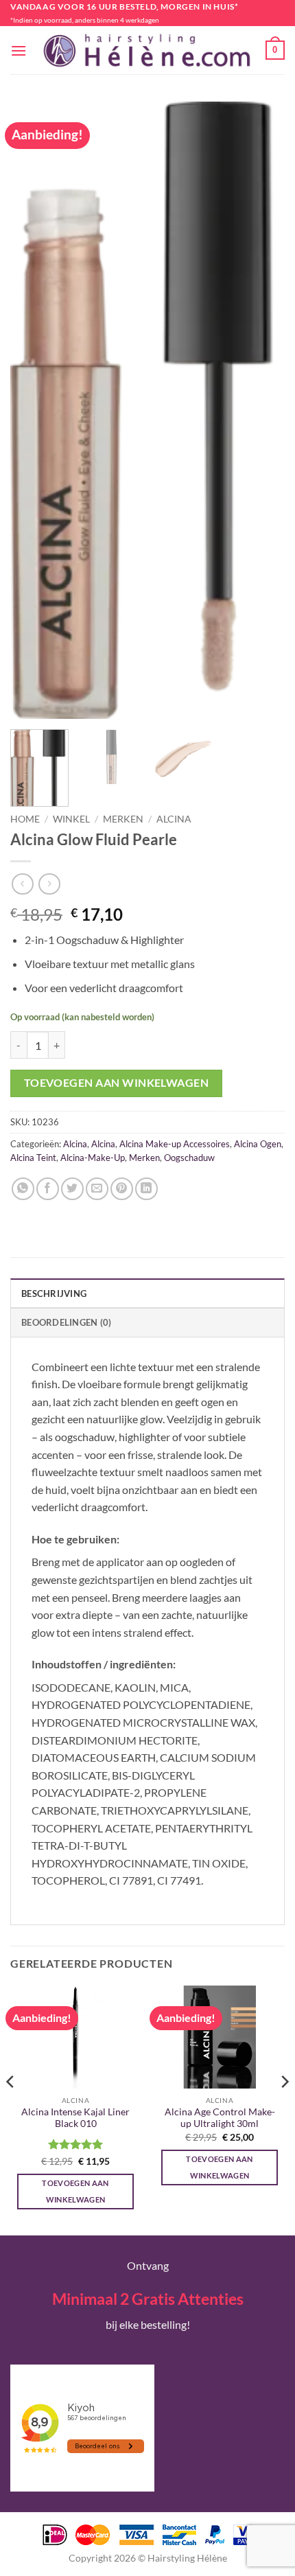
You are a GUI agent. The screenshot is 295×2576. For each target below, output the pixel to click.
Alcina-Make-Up (93, 1158)
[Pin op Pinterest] (122, 1189)
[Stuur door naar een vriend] (97, 1189)
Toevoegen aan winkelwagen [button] (75, 2191)
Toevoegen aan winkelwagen (117, 1083)
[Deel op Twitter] (72, 1189)
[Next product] (22, 884)
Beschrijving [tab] (54, 1293)
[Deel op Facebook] (48, 1189)
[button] (19, 50)
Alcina (174, 819)
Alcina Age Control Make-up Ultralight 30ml (220, 2118)
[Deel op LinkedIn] (146, 1189)
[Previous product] (49, 884)
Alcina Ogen (258, 1144)
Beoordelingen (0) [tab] (66, 1322)
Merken (123, 819)
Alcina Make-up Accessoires (175, 1144)
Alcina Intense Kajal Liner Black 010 (75, 2118)
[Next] (262, 411)
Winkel (71, 819)
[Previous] (33, 411)
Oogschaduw (189, 1158)
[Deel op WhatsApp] (23, 1189)
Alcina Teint (33, 1158)
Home (25, 819)
